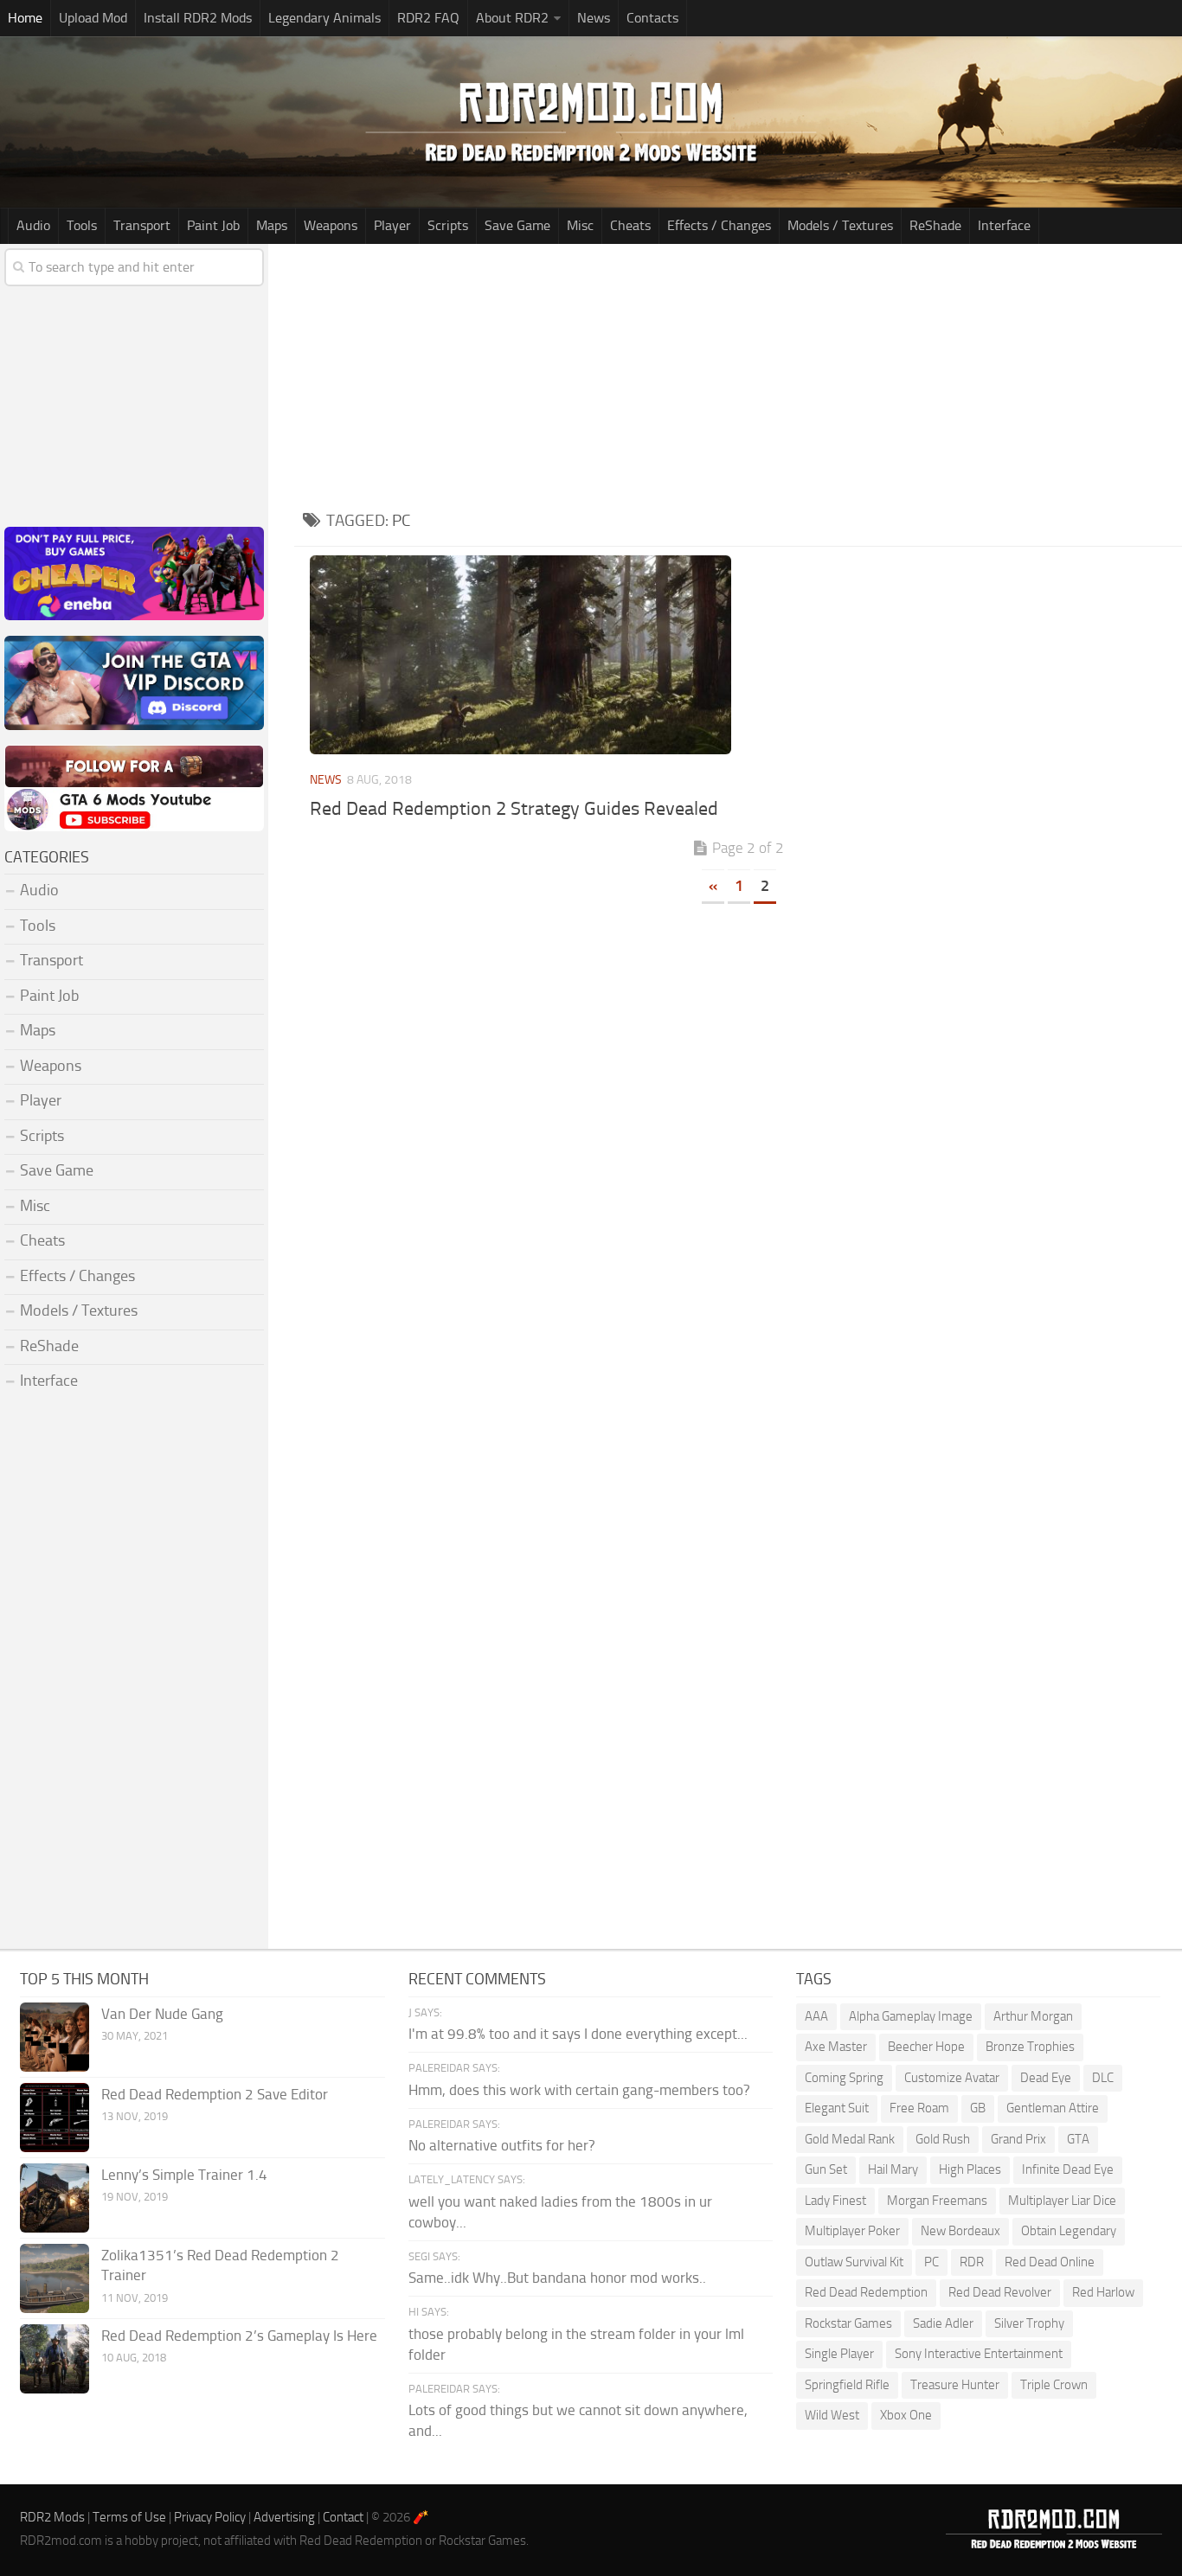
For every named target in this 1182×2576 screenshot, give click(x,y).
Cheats (630, 225)
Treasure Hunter (955, 2385)
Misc (580, 225)
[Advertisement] (738, 374)
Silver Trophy (1029, 2323)
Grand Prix (1018, 2139)
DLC (1103, 2078)
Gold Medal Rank (850, 2139)
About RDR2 (512, 18)
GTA (1078, 2139)
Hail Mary (893, 2169)
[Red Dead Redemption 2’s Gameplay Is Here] (55, 2359)
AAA (816, 2016)
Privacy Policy (210, 2517)
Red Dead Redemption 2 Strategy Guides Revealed (514, 809)
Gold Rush (943, 2139)
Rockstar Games (848, 2323)
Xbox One (906, 2415)
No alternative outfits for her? (502, 2145)
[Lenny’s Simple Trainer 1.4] (55, 2198)
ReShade (935, 225)
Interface (1004, 225)
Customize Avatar (952, 2078)
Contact (343, 2517)
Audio (33, 225)
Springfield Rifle (847, 2385)
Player (392, 225)
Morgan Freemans (937, 2201)
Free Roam (919, 2108)
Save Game (517, 225)
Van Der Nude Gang (162, 2014)
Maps (272, 225)
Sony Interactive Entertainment (979, 2354)
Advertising (284, 2517)
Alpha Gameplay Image (911, 2016)
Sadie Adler (943, 2323)
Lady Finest (835, 2201)
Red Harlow (1103, 2292)
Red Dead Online (1050, 2262)
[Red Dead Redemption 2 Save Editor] (55, 2118)
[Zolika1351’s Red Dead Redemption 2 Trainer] (55, 2278)
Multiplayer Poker (852, 2231)
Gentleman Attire (1053, 2108)
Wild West (832, 2415)
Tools (82, 225)
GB (978, 2108)
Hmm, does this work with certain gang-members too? (579, 2090)
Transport (142, 225)
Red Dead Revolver (1000, 2292)
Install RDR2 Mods (198, 18)
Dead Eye (1046, 2078)
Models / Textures (840, 225)
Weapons (331, 225)
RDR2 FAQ (428, 18)
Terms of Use (129, 2517)
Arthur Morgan (1033, 2016)
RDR (972, 2262)
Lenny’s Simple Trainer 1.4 (184, 2175)
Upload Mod (93, 18)
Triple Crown (1054, 2385)
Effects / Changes (719, 225)
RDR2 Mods (52, 2517)
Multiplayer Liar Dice (1062, 2201)
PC (931, 2262)
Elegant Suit (837, 2108)
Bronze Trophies (1030, 2047)
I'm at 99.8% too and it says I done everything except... (578, 2034)
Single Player (839, 2354)
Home (25, 18)
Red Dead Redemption (866, 2292)
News (594, 18)
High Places (970, 2169)
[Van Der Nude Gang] (55, 2037)
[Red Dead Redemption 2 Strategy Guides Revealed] (521, 655)
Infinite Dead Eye (1068, 2169)
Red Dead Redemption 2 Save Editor (215, 2094)
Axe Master (836, 2047)
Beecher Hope (926, 2047)
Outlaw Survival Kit (854, 2262)
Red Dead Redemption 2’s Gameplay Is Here (239, 2336)
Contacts (652, 18)
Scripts (448, 225)
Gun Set (826, 2169)
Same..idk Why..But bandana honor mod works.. (557, 2278)
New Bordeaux (960, 2231)
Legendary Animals (324, 18)
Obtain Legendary (1069, 2231)
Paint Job (213, 225)
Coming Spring (844, 2078)
